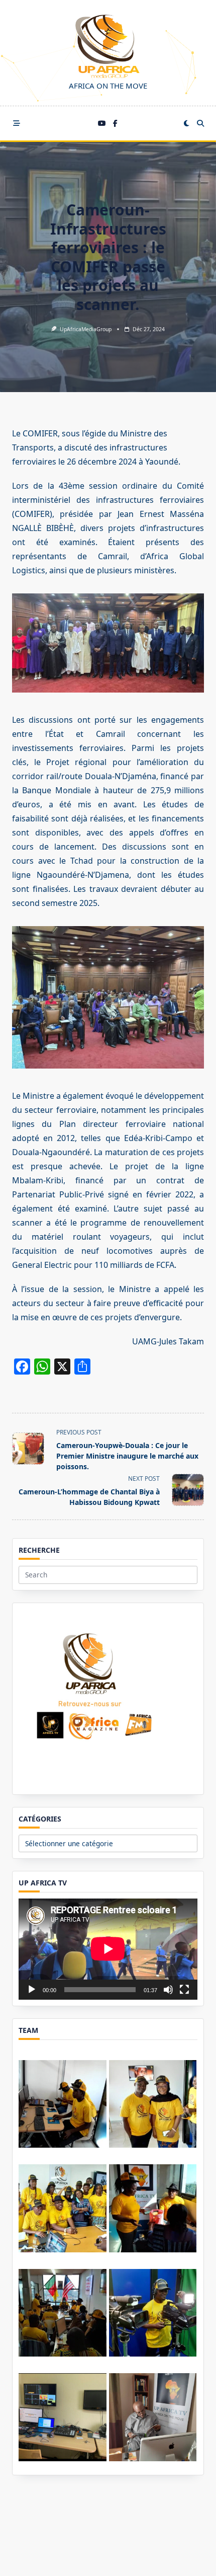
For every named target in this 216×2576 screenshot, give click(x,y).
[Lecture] (32, 1990)
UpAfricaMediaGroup (86, 329)
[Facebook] (115, 124)
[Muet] (168, 1990)
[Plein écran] (184, 1990)
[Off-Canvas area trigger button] (17, 123)
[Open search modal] (200, 123)
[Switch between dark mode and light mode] (186, 123)
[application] (108, 1949)
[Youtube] (102, 124)
